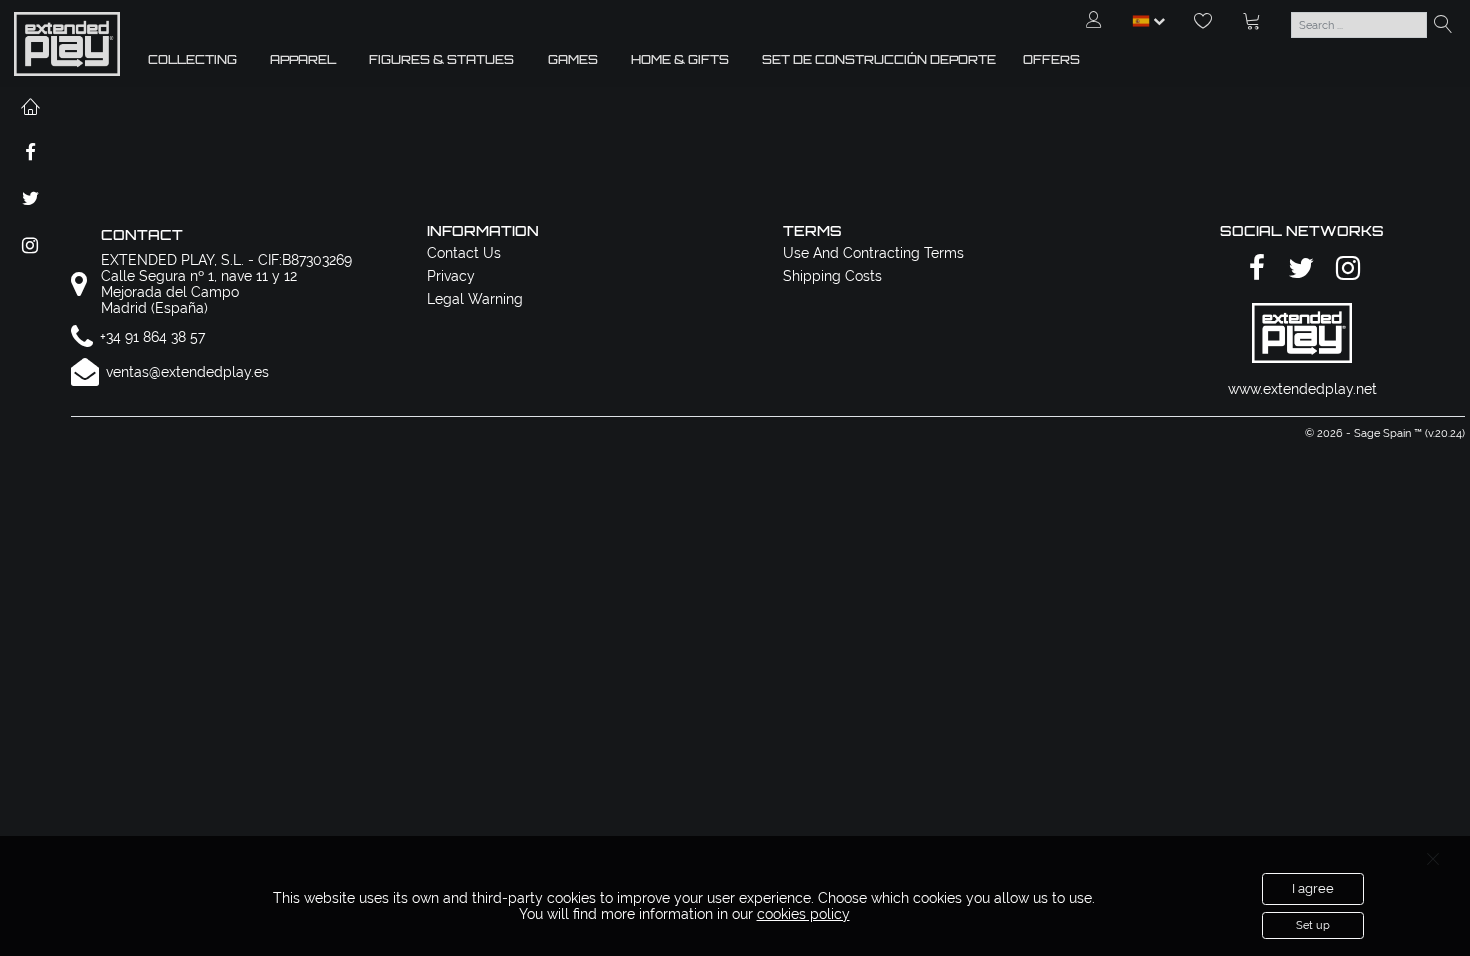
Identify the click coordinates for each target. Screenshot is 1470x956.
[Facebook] (1254, 269)
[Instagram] (1345, 269)
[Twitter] (1298, 269)
